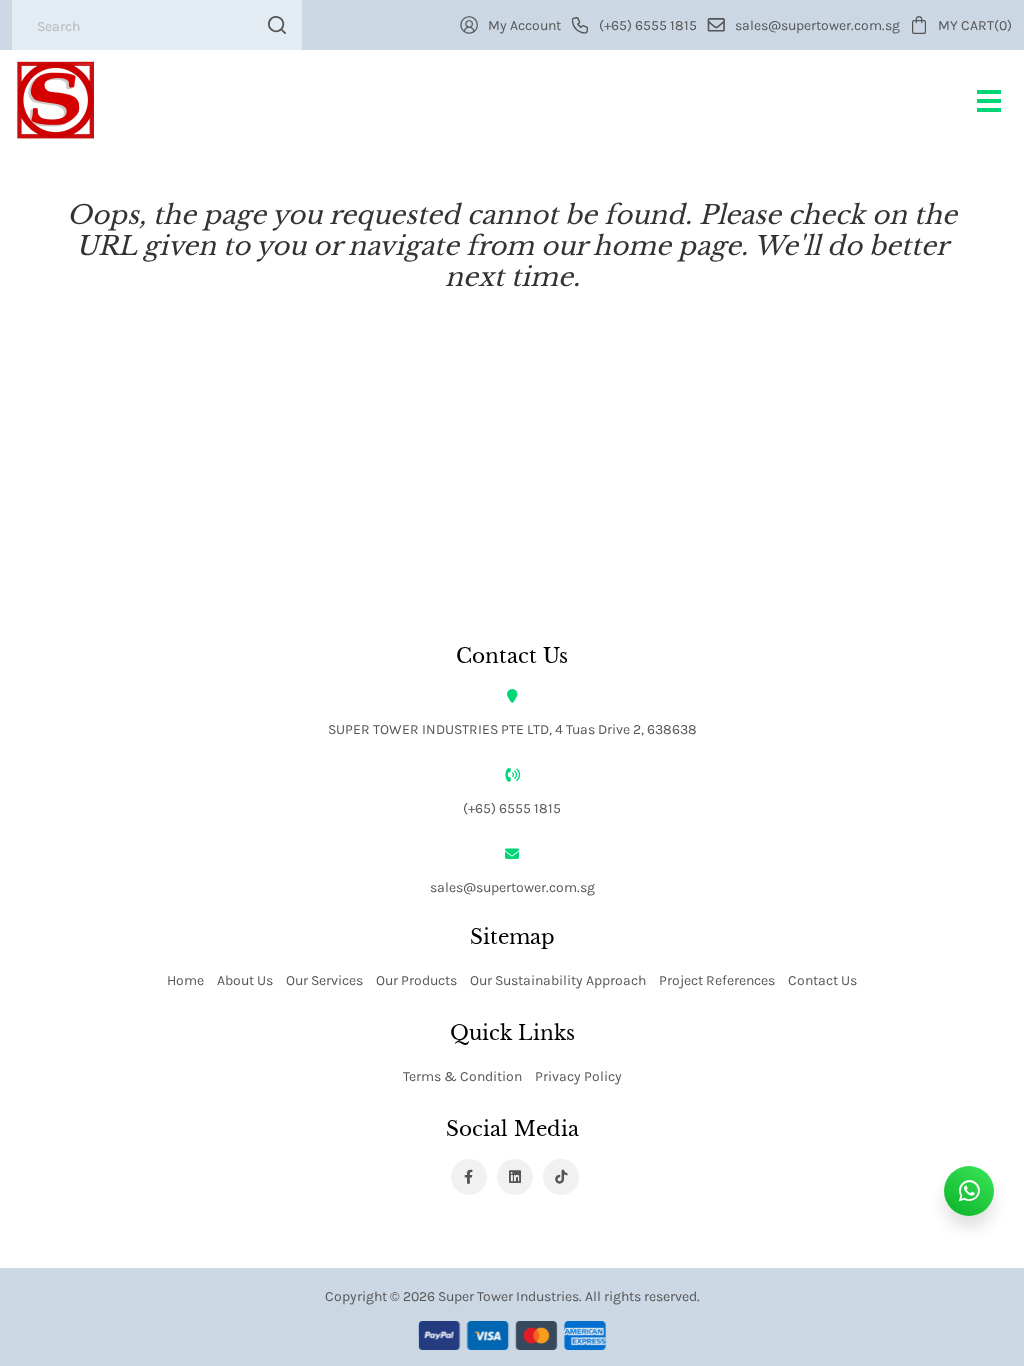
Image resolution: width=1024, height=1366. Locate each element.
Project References (717, 979)
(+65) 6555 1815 (512, 807)
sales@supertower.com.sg (512, 886)
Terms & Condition (462, 1075)
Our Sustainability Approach (558, 979)
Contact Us (822, 979)
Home (185, 979)
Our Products (416, 979)
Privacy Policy (578, 1075)
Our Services (324, 979)
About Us (245, 979)
